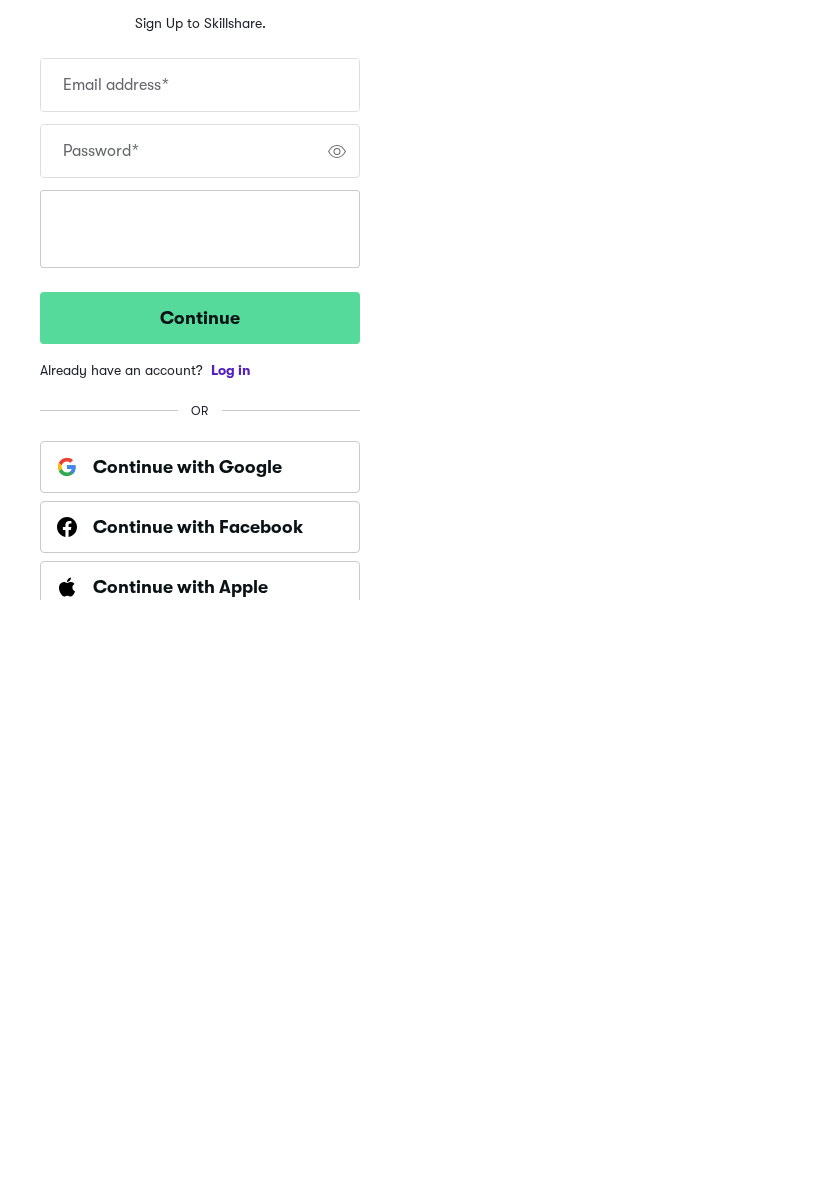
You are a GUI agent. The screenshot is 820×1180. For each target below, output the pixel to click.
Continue (200, 318)
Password (101, 151)
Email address (116, 85)
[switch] (337, 151)
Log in (231, 370)
